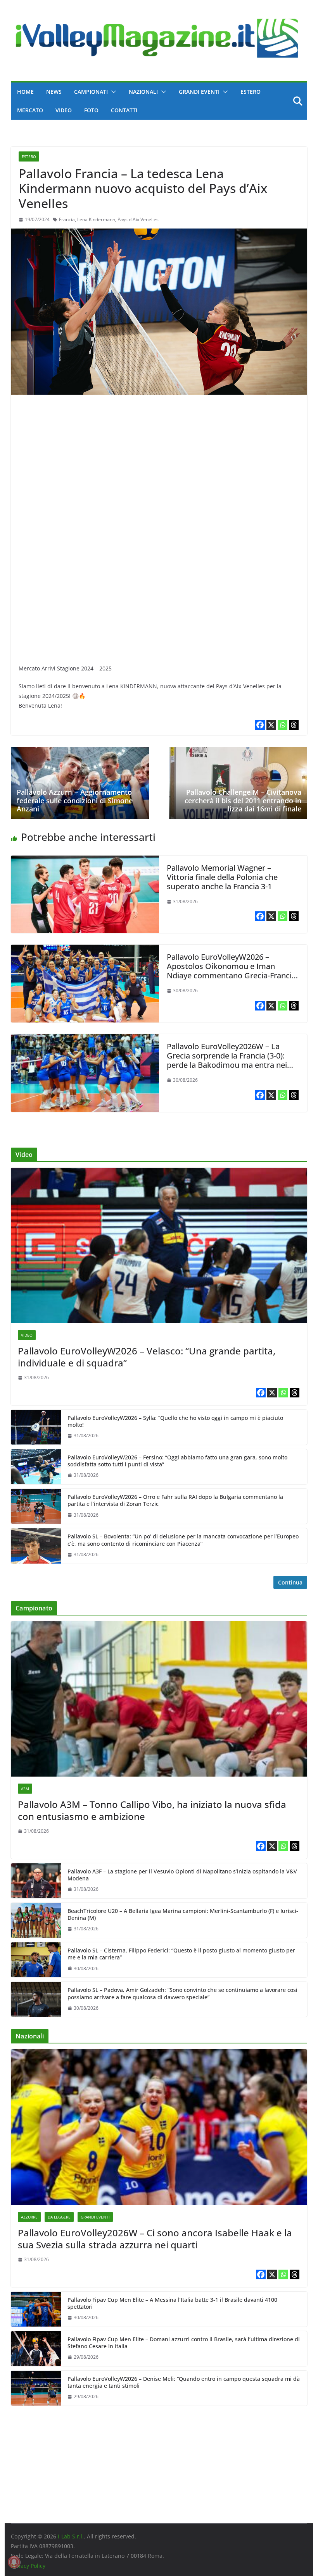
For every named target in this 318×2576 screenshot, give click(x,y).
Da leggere (59, 2217)
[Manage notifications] (14, 2562)
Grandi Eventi (199, 92)
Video (64, 110)
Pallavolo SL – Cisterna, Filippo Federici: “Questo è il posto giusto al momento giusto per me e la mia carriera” (181, 1954)
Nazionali (143, 92)
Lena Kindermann (96, 219)
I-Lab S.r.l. (71, 2536)
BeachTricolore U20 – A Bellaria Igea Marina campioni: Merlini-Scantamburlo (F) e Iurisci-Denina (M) (183, 1914)
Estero (251, 92)
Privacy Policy (28, 2566)
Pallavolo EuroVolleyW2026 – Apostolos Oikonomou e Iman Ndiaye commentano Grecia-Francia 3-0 (231, 971)
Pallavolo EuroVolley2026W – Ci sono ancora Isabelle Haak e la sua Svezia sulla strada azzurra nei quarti (155, 2239)
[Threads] (294, 725)
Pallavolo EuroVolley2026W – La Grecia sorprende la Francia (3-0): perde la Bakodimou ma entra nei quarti (227, 1060)
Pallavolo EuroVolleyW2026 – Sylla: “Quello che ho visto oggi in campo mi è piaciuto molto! (175, 1421)
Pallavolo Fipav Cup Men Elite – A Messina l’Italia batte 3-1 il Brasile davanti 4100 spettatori (172, 2303)
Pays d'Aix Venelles (138, 219)
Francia (67, 219)
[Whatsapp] (283, 725)
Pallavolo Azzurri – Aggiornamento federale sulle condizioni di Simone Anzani (75, 800)
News (54, 92)
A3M (25, 1789)
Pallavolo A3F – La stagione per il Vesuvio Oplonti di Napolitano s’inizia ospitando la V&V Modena (182, 1875)
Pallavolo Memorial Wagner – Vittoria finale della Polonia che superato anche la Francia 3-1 (222, 877)
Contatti (124, 110)
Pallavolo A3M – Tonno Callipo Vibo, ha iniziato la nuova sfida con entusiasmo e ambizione (152, 1810)
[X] (271, 725)
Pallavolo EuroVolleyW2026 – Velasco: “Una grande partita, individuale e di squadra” (147, 1357)
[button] (112, 92)
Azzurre (29, 2217)
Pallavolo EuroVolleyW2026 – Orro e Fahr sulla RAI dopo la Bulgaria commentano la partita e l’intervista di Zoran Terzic (175, 1500)
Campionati (91, 92)
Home (25, 92)
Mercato (30, 110)
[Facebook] (260, 725)
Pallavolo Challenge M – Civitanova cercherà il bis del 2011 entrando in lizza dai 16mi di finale (243, 800)
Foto (91, 110)
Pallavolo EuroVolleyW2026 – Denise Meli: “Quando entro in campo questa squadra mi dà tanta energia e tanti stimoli (184, 2382)
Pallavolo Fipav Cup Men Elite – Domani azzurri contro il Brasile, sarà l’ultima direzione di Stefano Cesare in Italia (184, 2343)
